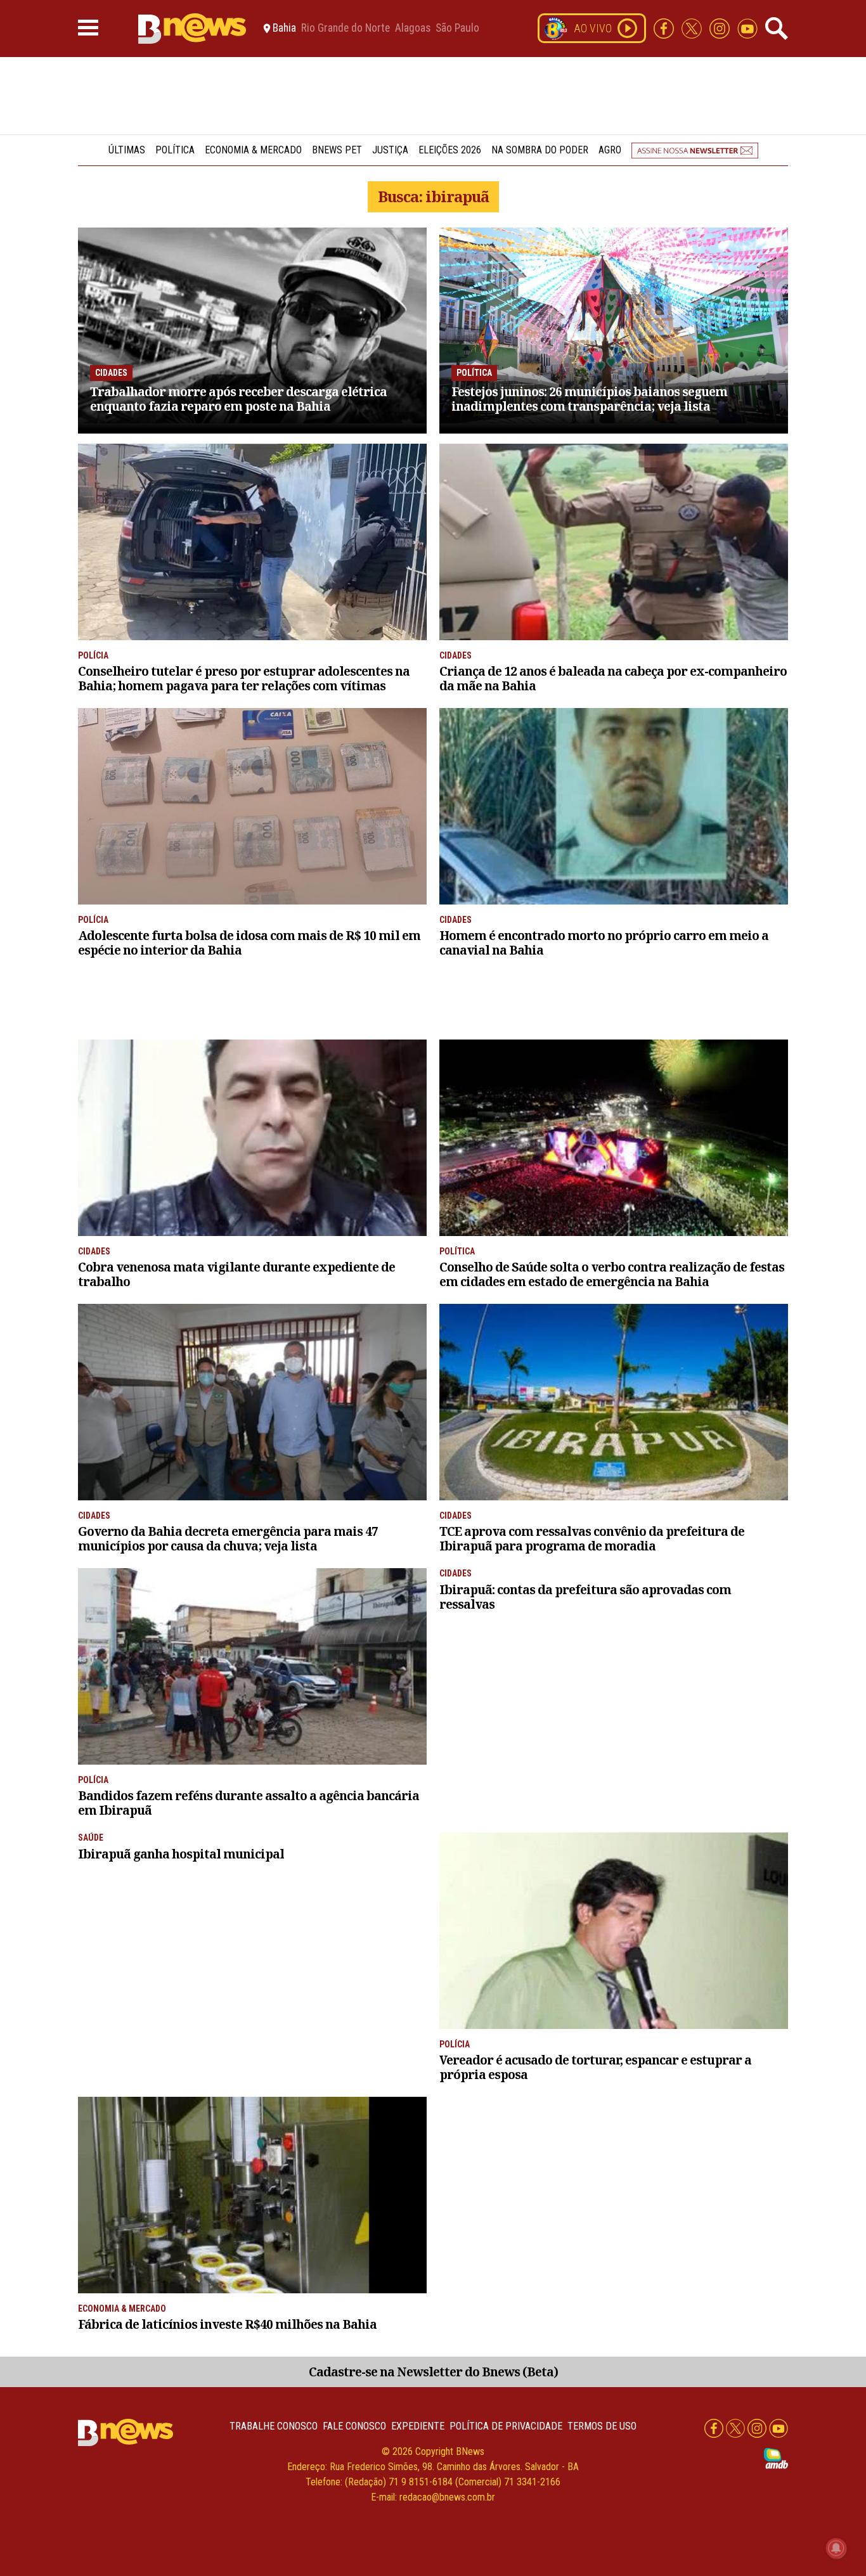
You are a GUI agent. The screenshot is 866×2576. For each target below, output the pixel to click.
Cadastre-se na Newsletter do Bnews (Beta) (433, 2372)
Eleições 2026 (450, 150)
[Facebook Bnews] (665, 28)
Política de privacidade (506, 2426)
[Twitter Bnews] (693, 28)
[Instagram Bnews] (721, 28)
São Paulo (457, 29)
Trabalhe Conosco (274, 2426)
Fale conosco (354, 2426)
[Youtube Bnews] (747, 28)
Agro (610, 150)
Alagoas (413, 29)
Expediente (418, 2426)
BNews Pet (337, 150)
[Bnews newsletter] (695, 150)
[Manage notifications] (836, 2548)
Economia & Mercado (253, 150)
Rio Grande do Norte (346, 29)
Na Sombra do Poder (540, 150)
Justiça (390, 150)
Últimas (127, 150)
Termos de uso (602, 2426)
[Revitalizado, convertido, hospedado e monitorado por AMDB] (776, 2458)
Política (175, 150)
